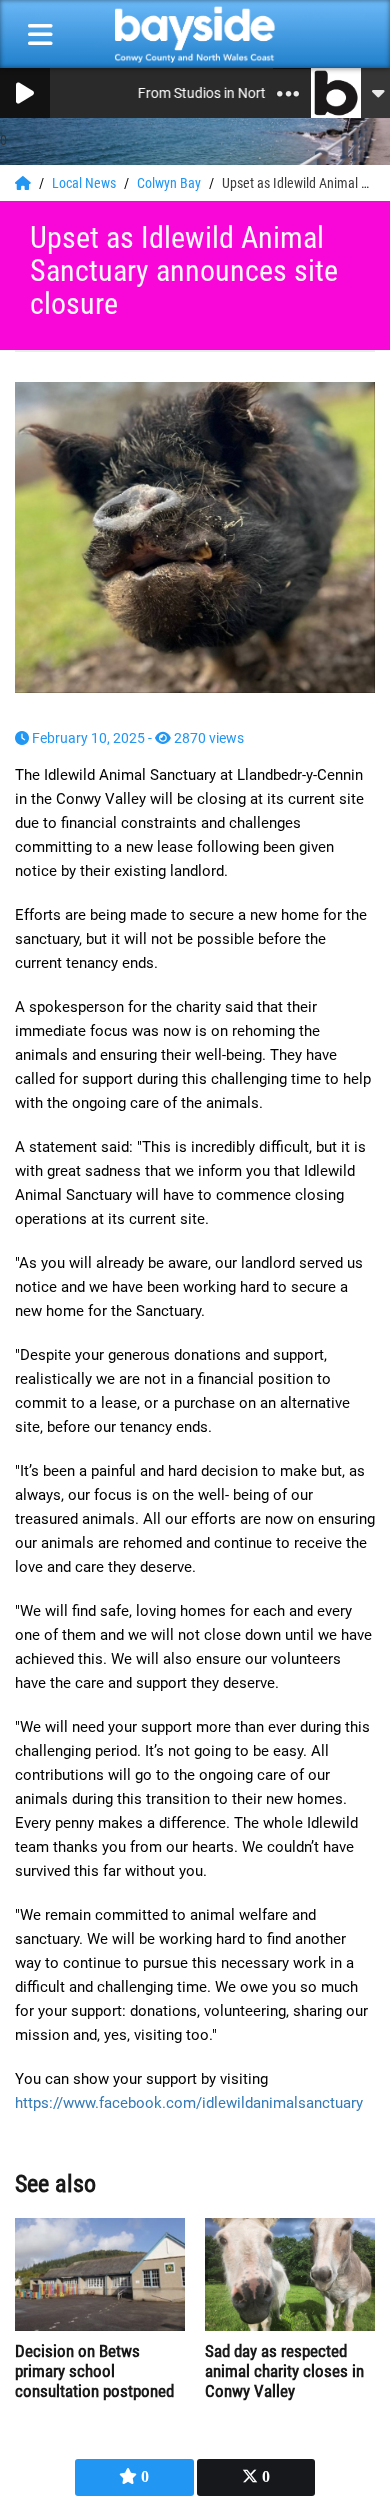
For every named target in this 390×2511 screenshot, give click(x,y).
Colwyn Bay (170, 183)
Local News (85, 183)
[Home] (24, 183)
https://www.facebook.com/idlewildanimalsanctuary (189, 2103)
